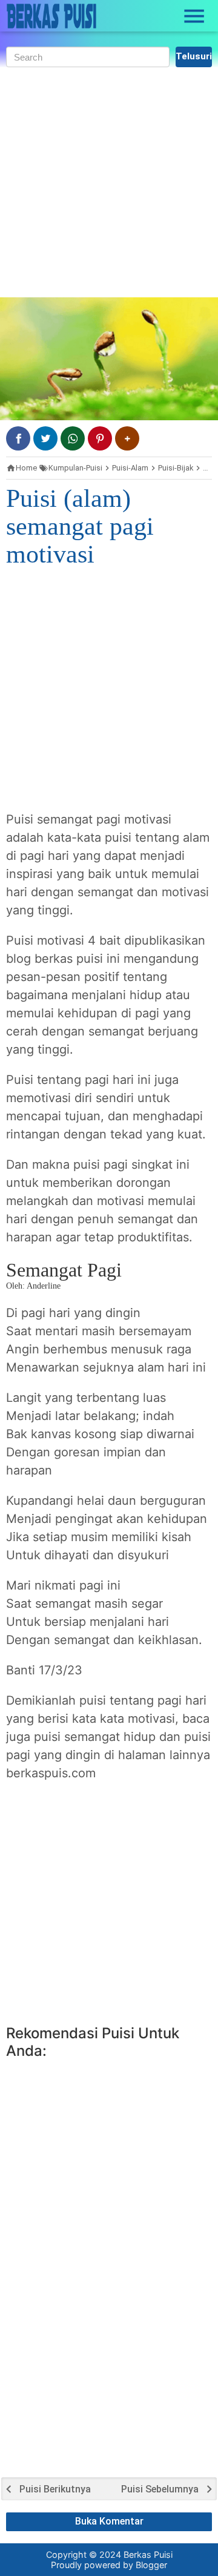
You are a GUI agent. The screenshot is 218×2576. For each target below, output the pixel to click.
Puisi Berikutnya (55, 2489)
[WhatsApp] (73, 438)
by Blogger (145, 2565)
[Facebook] (18, 438)
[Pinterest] (100, 438)
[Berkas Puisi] (51, 16)
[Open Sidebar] (194, 16)
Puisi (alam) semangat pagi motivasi (80, 526)
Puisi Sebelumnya (160, 2489)
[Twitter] (45, 438)
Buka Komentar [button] (109, 2521)
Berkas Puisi (148, 2555)
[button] (127, 438)
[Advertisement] (109, 182)
